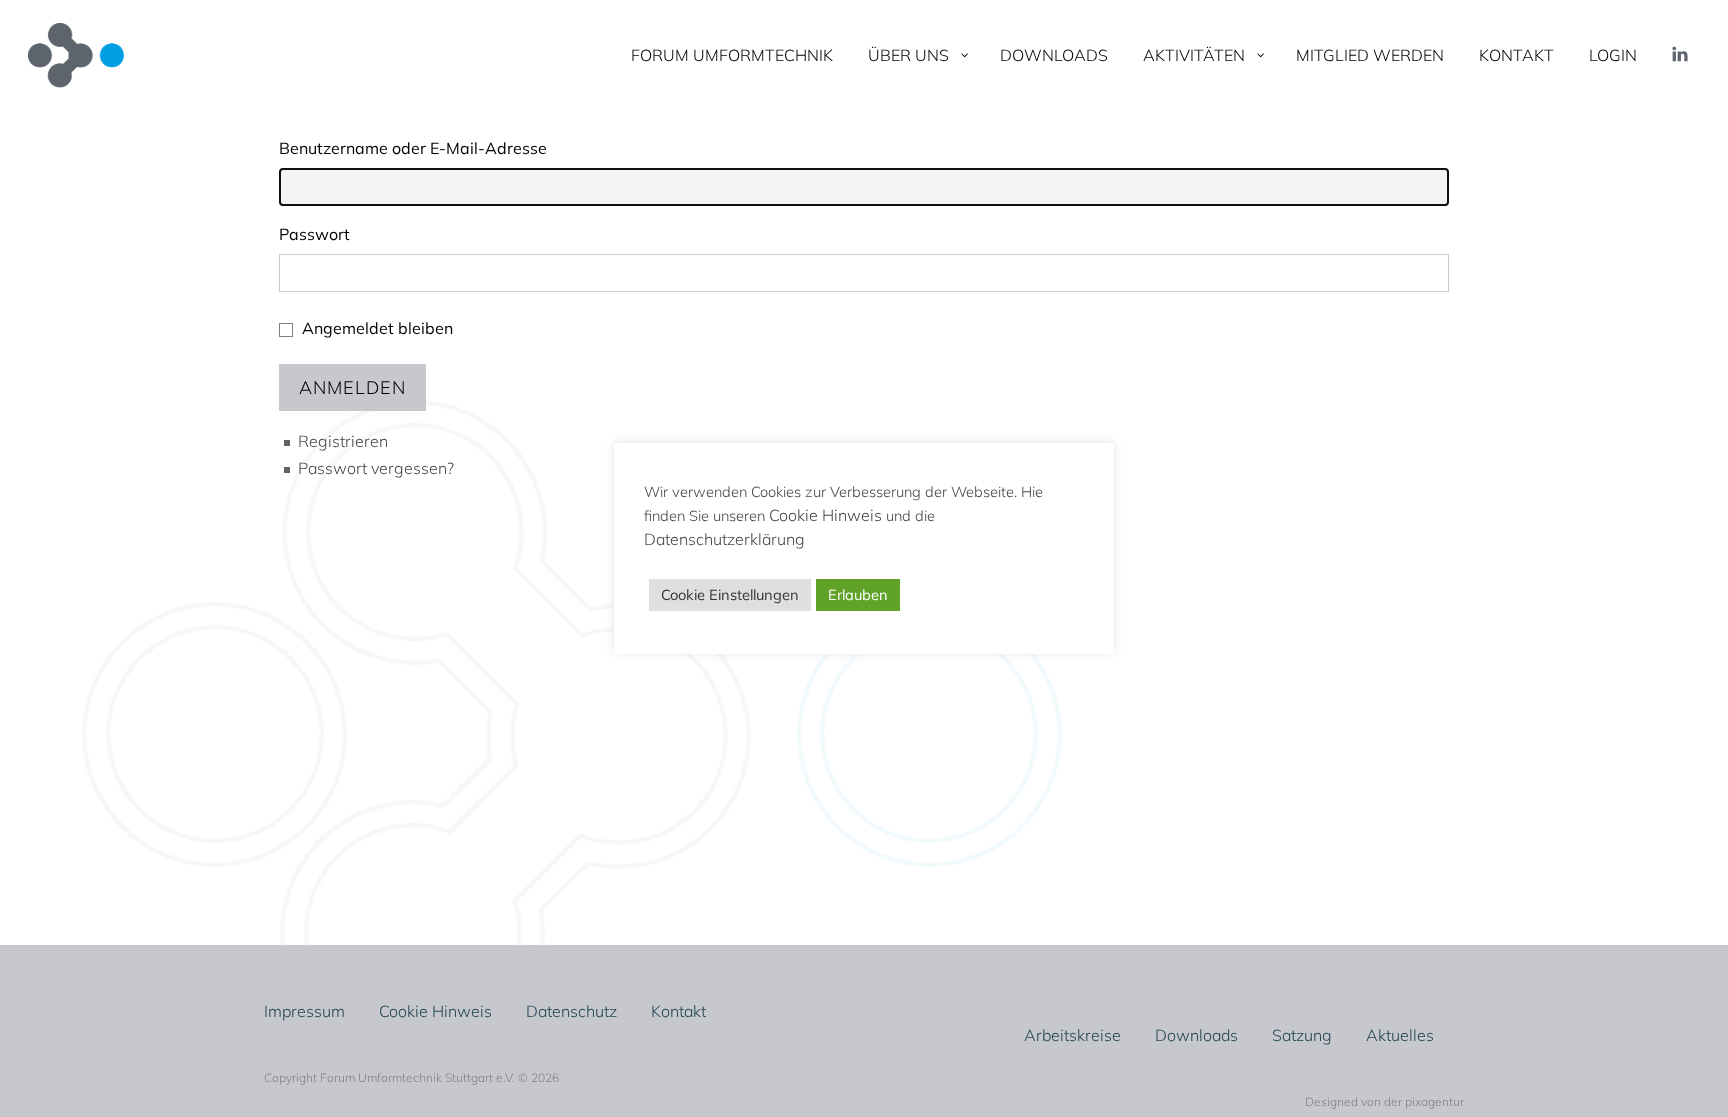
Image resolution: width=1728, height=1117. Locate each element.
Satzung (1302, 1035)
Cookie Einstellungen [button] (730, 594)
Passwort (314, 234)
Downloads (1196, 1035)
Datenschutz (571, 1011)
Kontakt (678, 1011)
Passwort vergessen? (376, 468)
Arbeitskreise (1072, 1035)
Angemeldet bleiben (377, 328)
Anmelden (352, 387)
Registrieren (343, 441)
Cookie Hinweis (435, 1011)
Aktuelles (1400, 1035)
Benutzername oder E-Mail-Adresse (413, 148)
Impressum (304, 1011)
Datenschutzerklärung (724, 539)
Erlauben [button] (858, 594)
